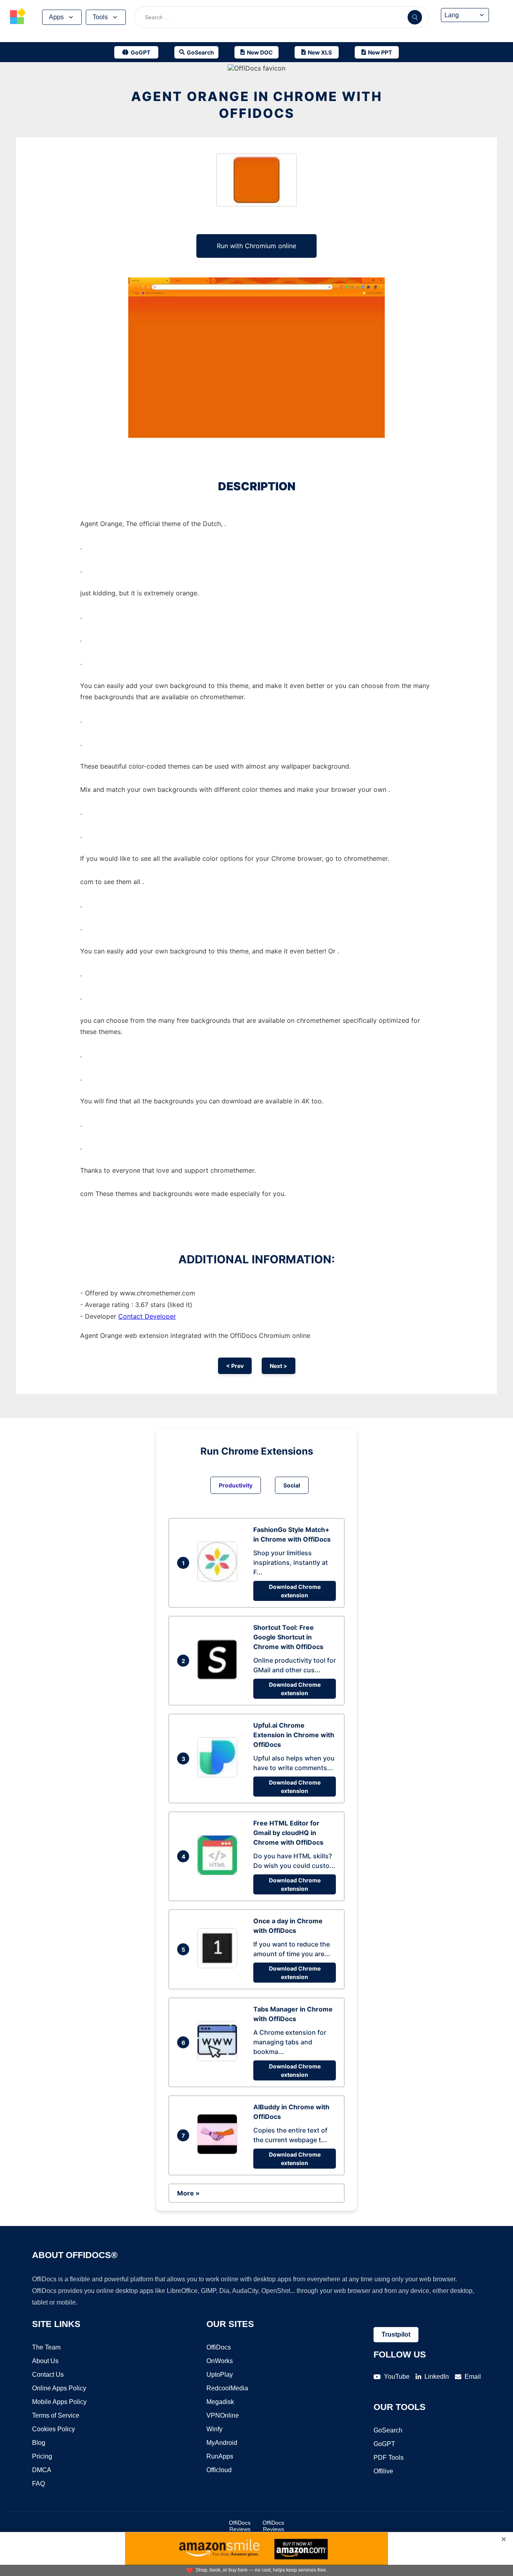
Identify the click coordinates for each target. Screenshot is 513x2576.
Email (473, 2377)
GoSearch (388, 2430)
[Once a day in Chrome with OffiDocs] (219, 1966)
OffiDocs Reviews (240, 2526)
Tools (100, 17)
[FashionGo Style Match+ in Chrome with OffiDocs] (219, 1579)
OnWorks (220, 2361)
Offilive (383, 2471)
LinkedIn (437, 2377)
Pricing (42, 2456)
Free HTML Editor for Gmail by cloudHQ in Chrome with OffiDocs (288, 1833)
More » (188, 2193)
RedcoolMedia (227, 2388)
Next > (279, 1366)
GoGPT (384, 2444)
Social (292, 1485)
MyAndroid (222, 2443)
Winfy (214, 2429)
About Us (45, 2361)
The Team (46, 2347)
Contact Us (48, 2375)
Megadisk (220, 2402)
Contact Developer (147, 1316)
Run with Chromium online (256, 246)
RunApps (220, 2456)
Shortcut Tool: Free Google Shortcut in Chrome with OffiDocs (288, 1637)
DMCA (42, 2470)
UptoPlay (220, 2375)
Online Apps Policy (59, 2388)
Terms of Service (56, 2415)
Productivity (236, 1485)
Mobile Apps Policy (59, 2402)
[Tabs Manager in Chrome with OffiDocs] (219, 2059)
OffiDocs (219, 2347)
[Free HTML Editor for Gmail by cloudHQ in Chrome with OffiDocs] (219, 1873)
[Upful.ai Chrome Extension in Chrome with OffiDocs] (219, 1775)
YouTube (397, 2377)
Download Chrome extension (295, 1591)
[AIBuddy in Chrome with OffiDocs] (219, 2152)
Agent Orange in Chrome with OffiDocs (257, 105)
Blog (39, 2443)
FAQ (38, 2484)
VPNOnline (223, 2415)
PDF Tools (389, 2458)
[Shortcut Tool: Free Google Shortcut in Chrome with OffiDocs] (219, 1677)
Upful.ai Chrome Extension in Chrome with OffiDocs (294, 1735)
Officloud (219, 2470)
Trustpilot (396, 2334)
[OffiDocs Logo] (18, 17)
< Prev (235, 1366)
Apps (56, 17)
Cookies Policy (54, 2429)
